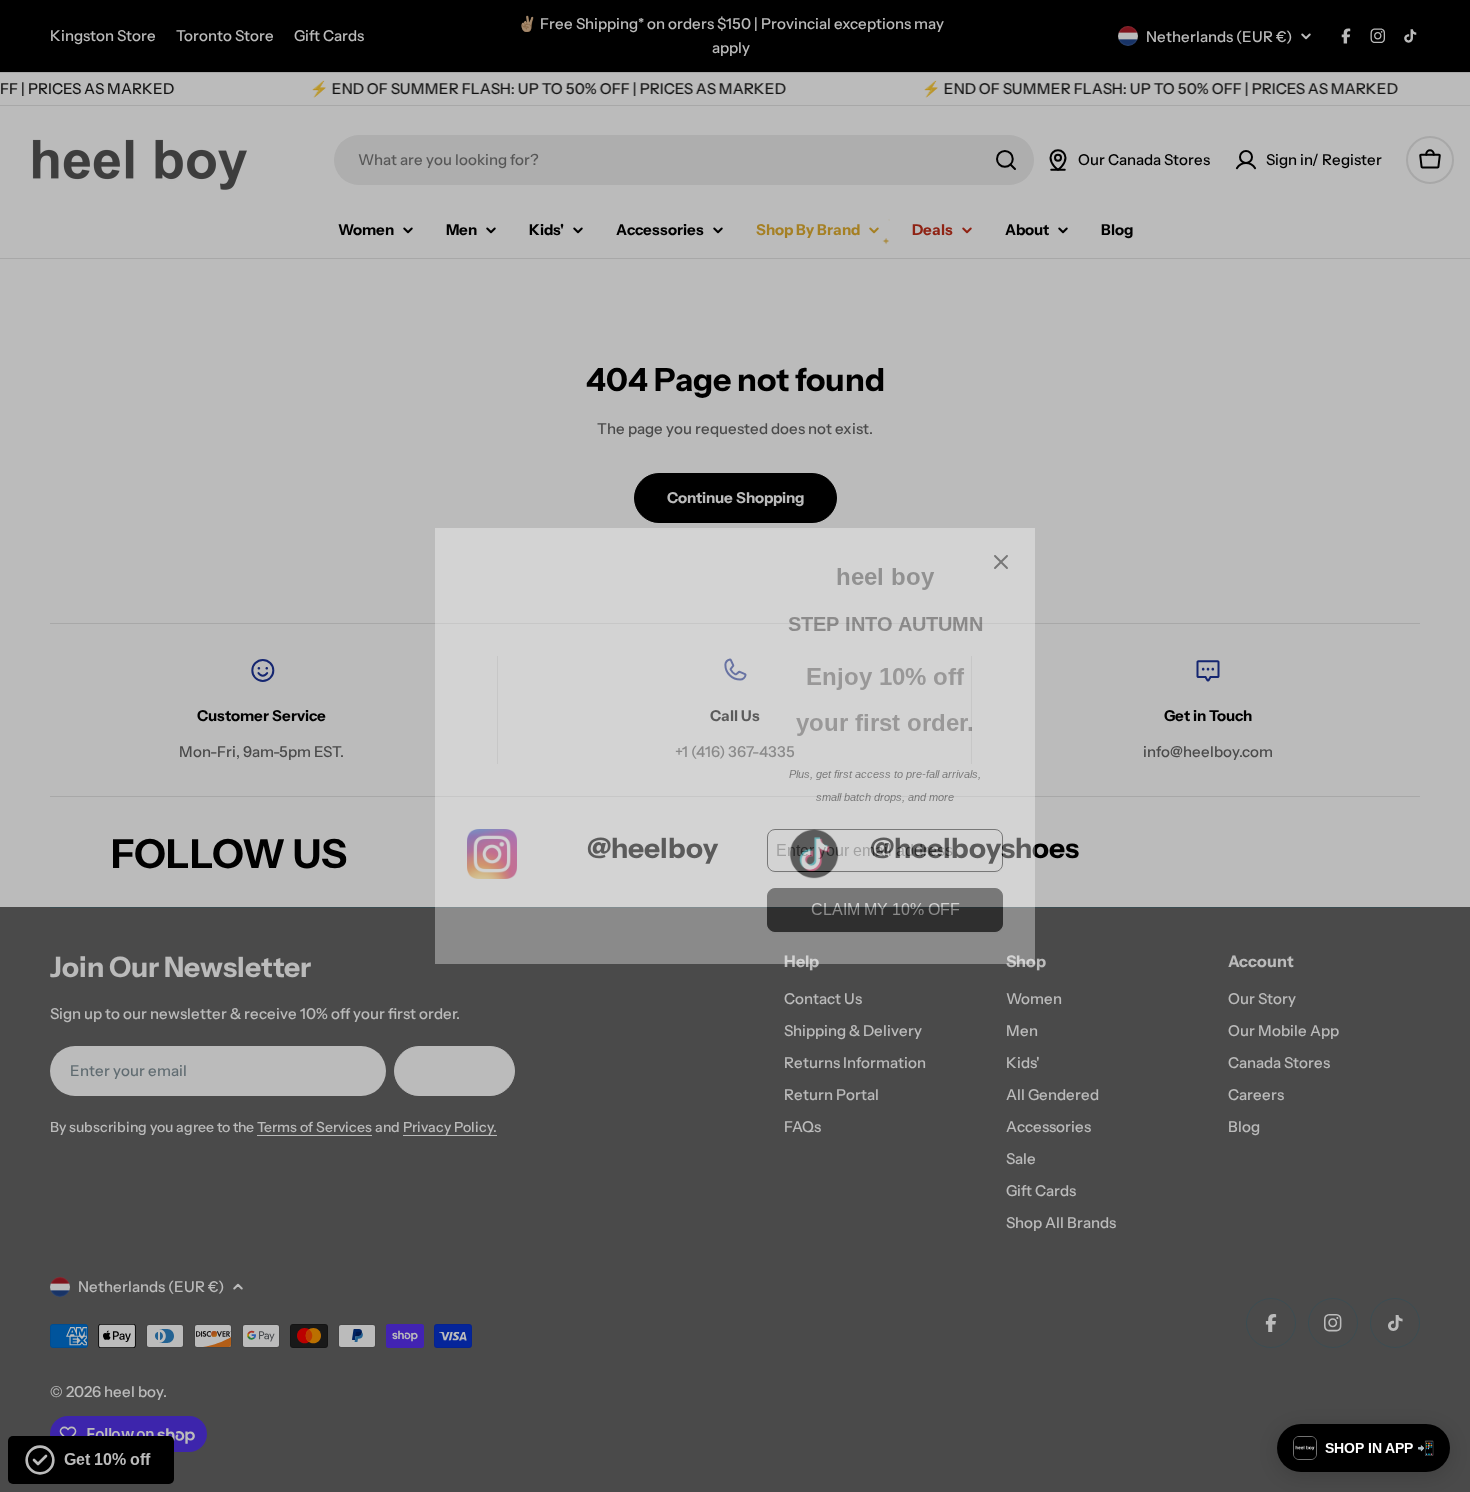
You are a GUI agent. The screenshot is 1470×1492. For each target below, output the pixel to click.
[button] (1363, 1448)
